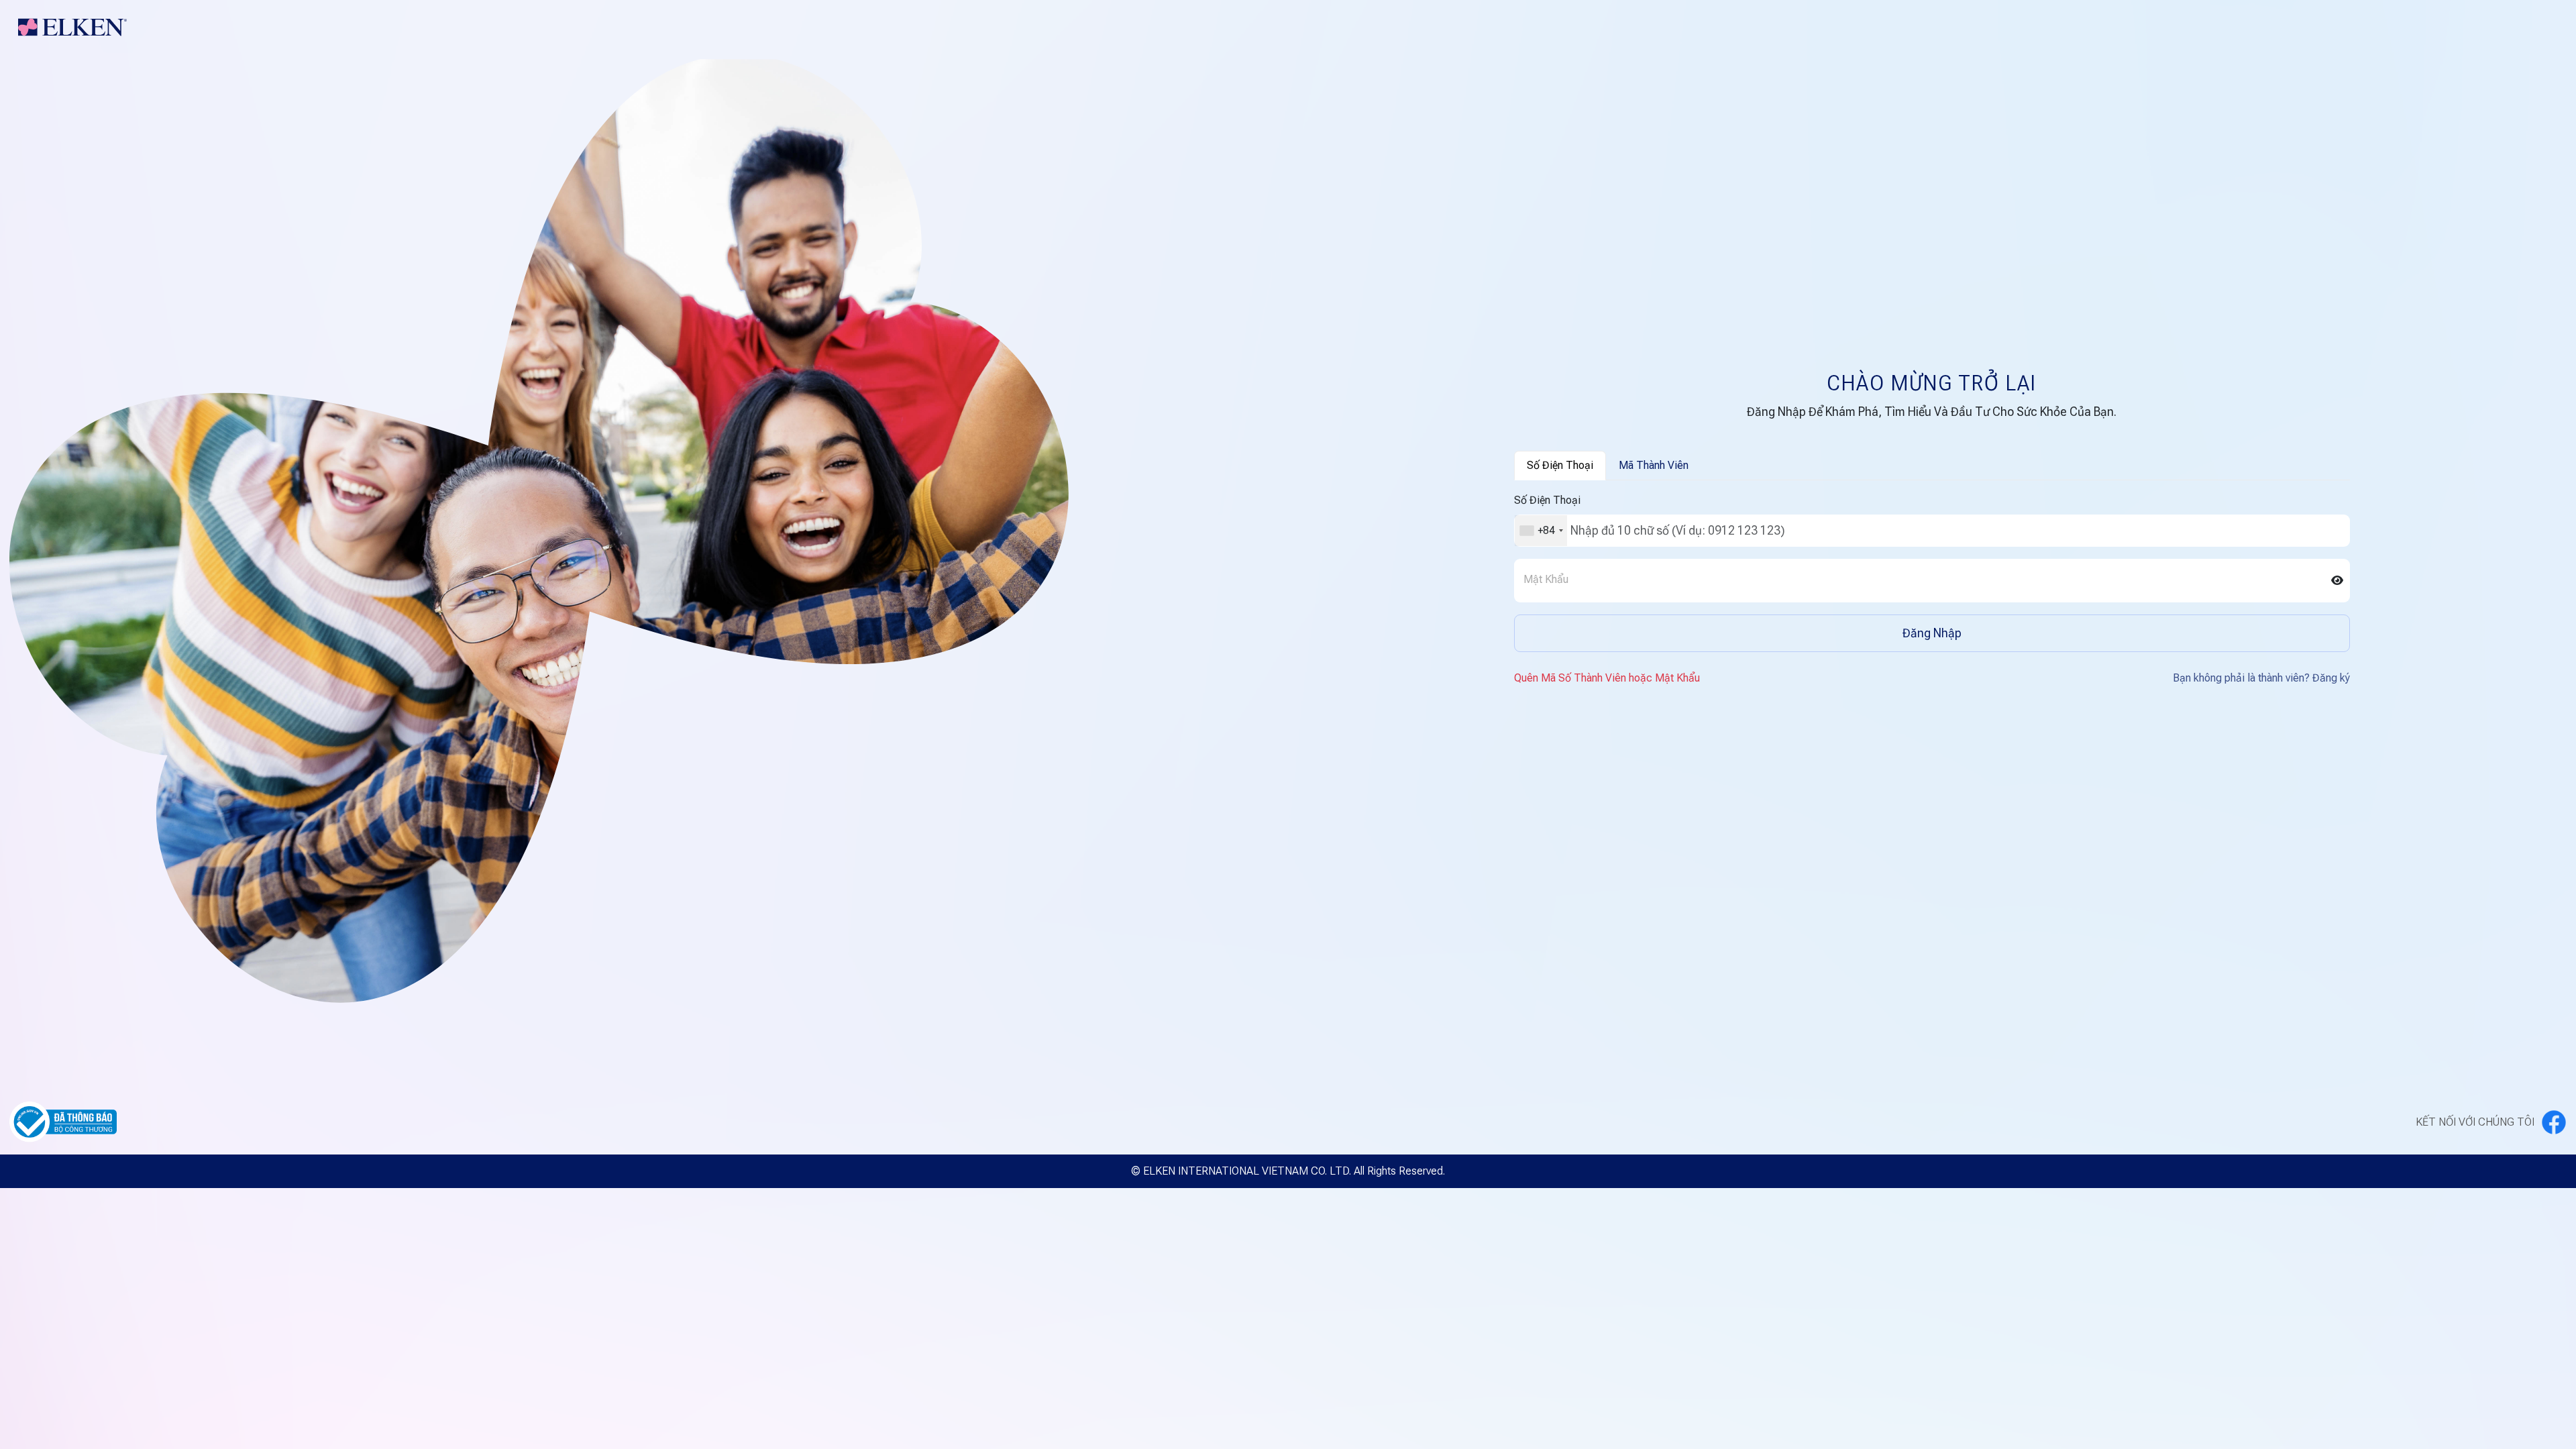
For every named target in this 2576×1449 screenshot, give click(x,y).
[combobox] (1541, 531)
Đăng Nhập (1932, 633)
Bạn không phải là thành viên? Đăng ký (2261, 678)
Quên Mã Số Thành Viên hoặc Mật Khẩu (1607, 678)
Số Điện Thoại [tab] (1560, 465)
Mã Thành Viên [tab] (1654, 465)
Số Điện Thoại (1547, 500)
